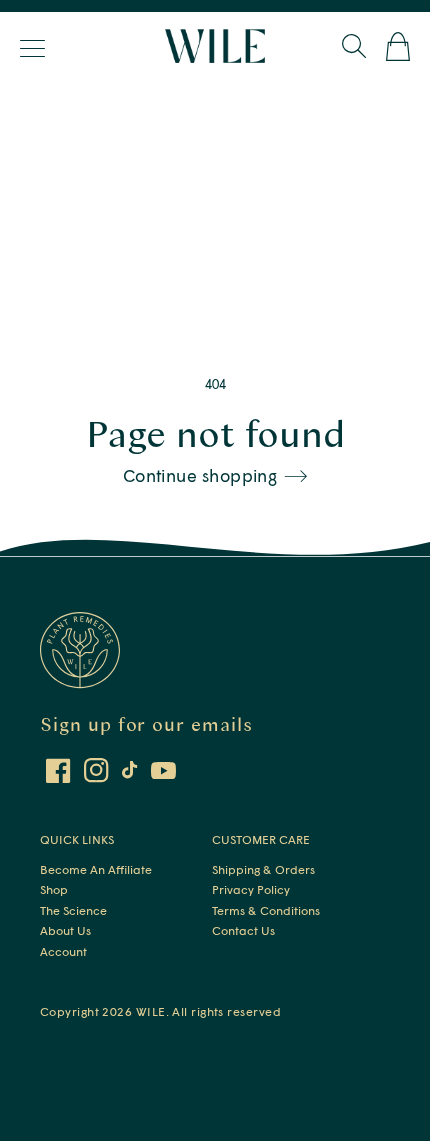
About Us (65, 930)
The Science (73, 910)
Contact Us (243, 930)
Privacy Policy (251, 889)
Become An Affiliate (96, 869)
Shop (54, 889)
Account (63, 951)
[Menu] (35, 48)
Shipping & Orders (263, 869)
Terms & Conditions (266, 910)
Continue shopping (200, 475)
